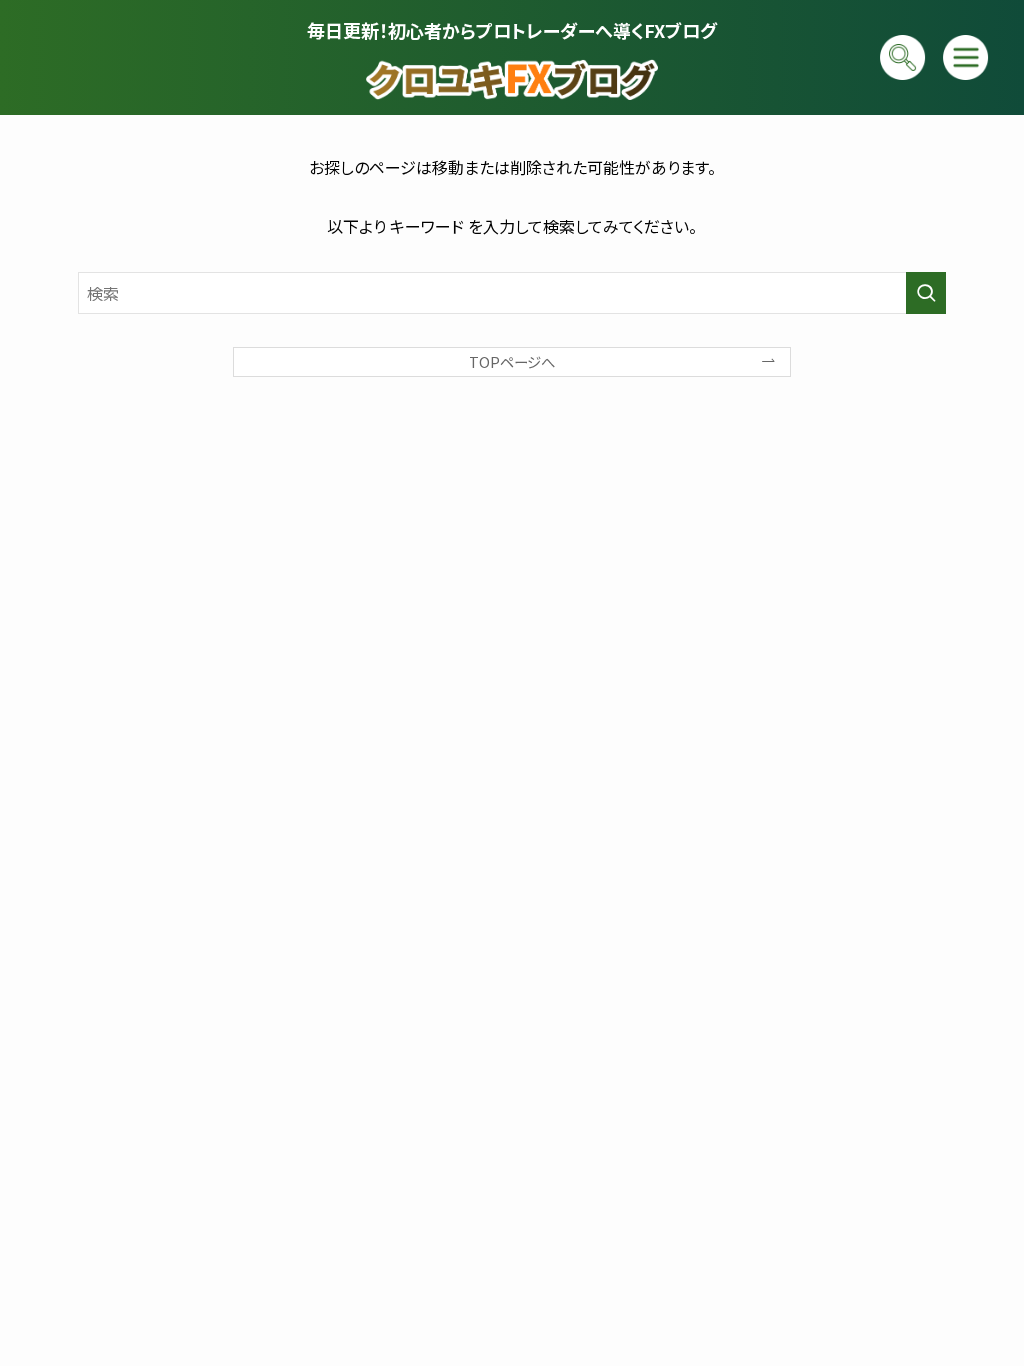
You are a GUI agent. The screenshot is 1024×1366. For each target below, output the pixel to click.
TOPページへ (512, 361)
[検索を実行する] (926, 293)
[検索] (902, 57)
